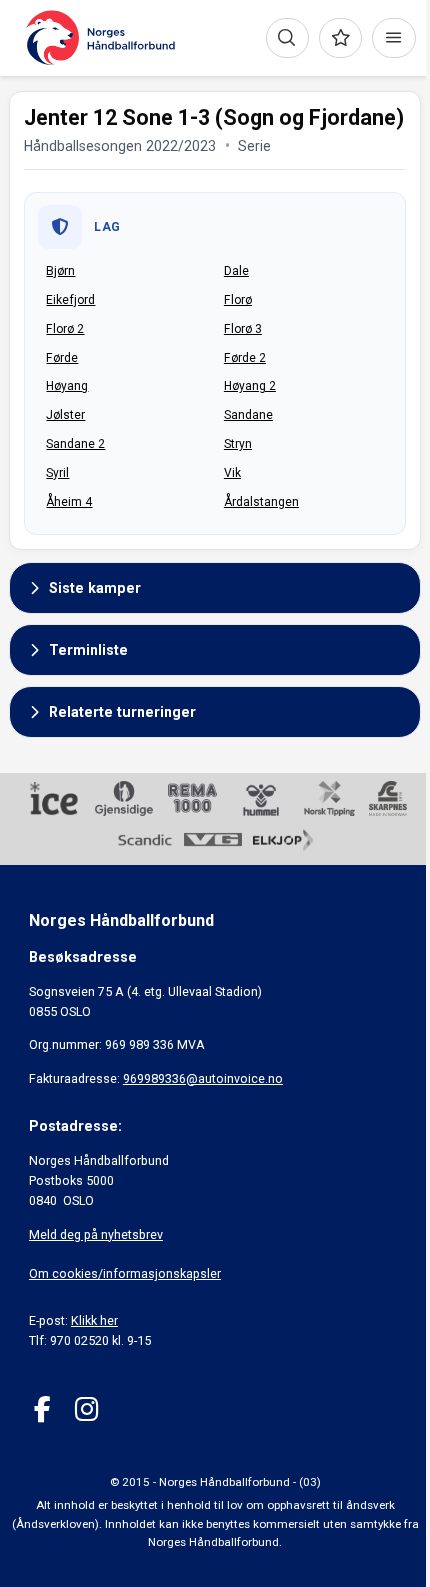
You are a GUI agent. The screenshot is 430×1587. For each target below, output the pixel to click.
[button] (215, 588)
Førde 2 (245, 358)
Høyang (67, 386)
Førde (62, 358)
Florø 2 (65, 329)
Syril (57, 473)
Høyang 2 (250, 386)
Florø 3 (243, 329)
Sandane (248, 415)
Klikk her (94, 1320)
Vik (232, 473)
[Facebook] (42, 1409)
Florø (238, 300)
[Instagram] (86, 1409)
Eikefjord (70, 300)
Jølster (65, 415)
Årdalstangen (261, 502)
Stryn (238, 444)
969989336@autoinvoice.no (203, 1078)
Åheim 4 (69, 502)
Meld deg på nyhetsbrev (96, 1234)
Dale (236, 271)
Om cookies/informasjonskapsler (125, 1273)
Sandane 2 (75, 444)
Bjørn (60, 271)
